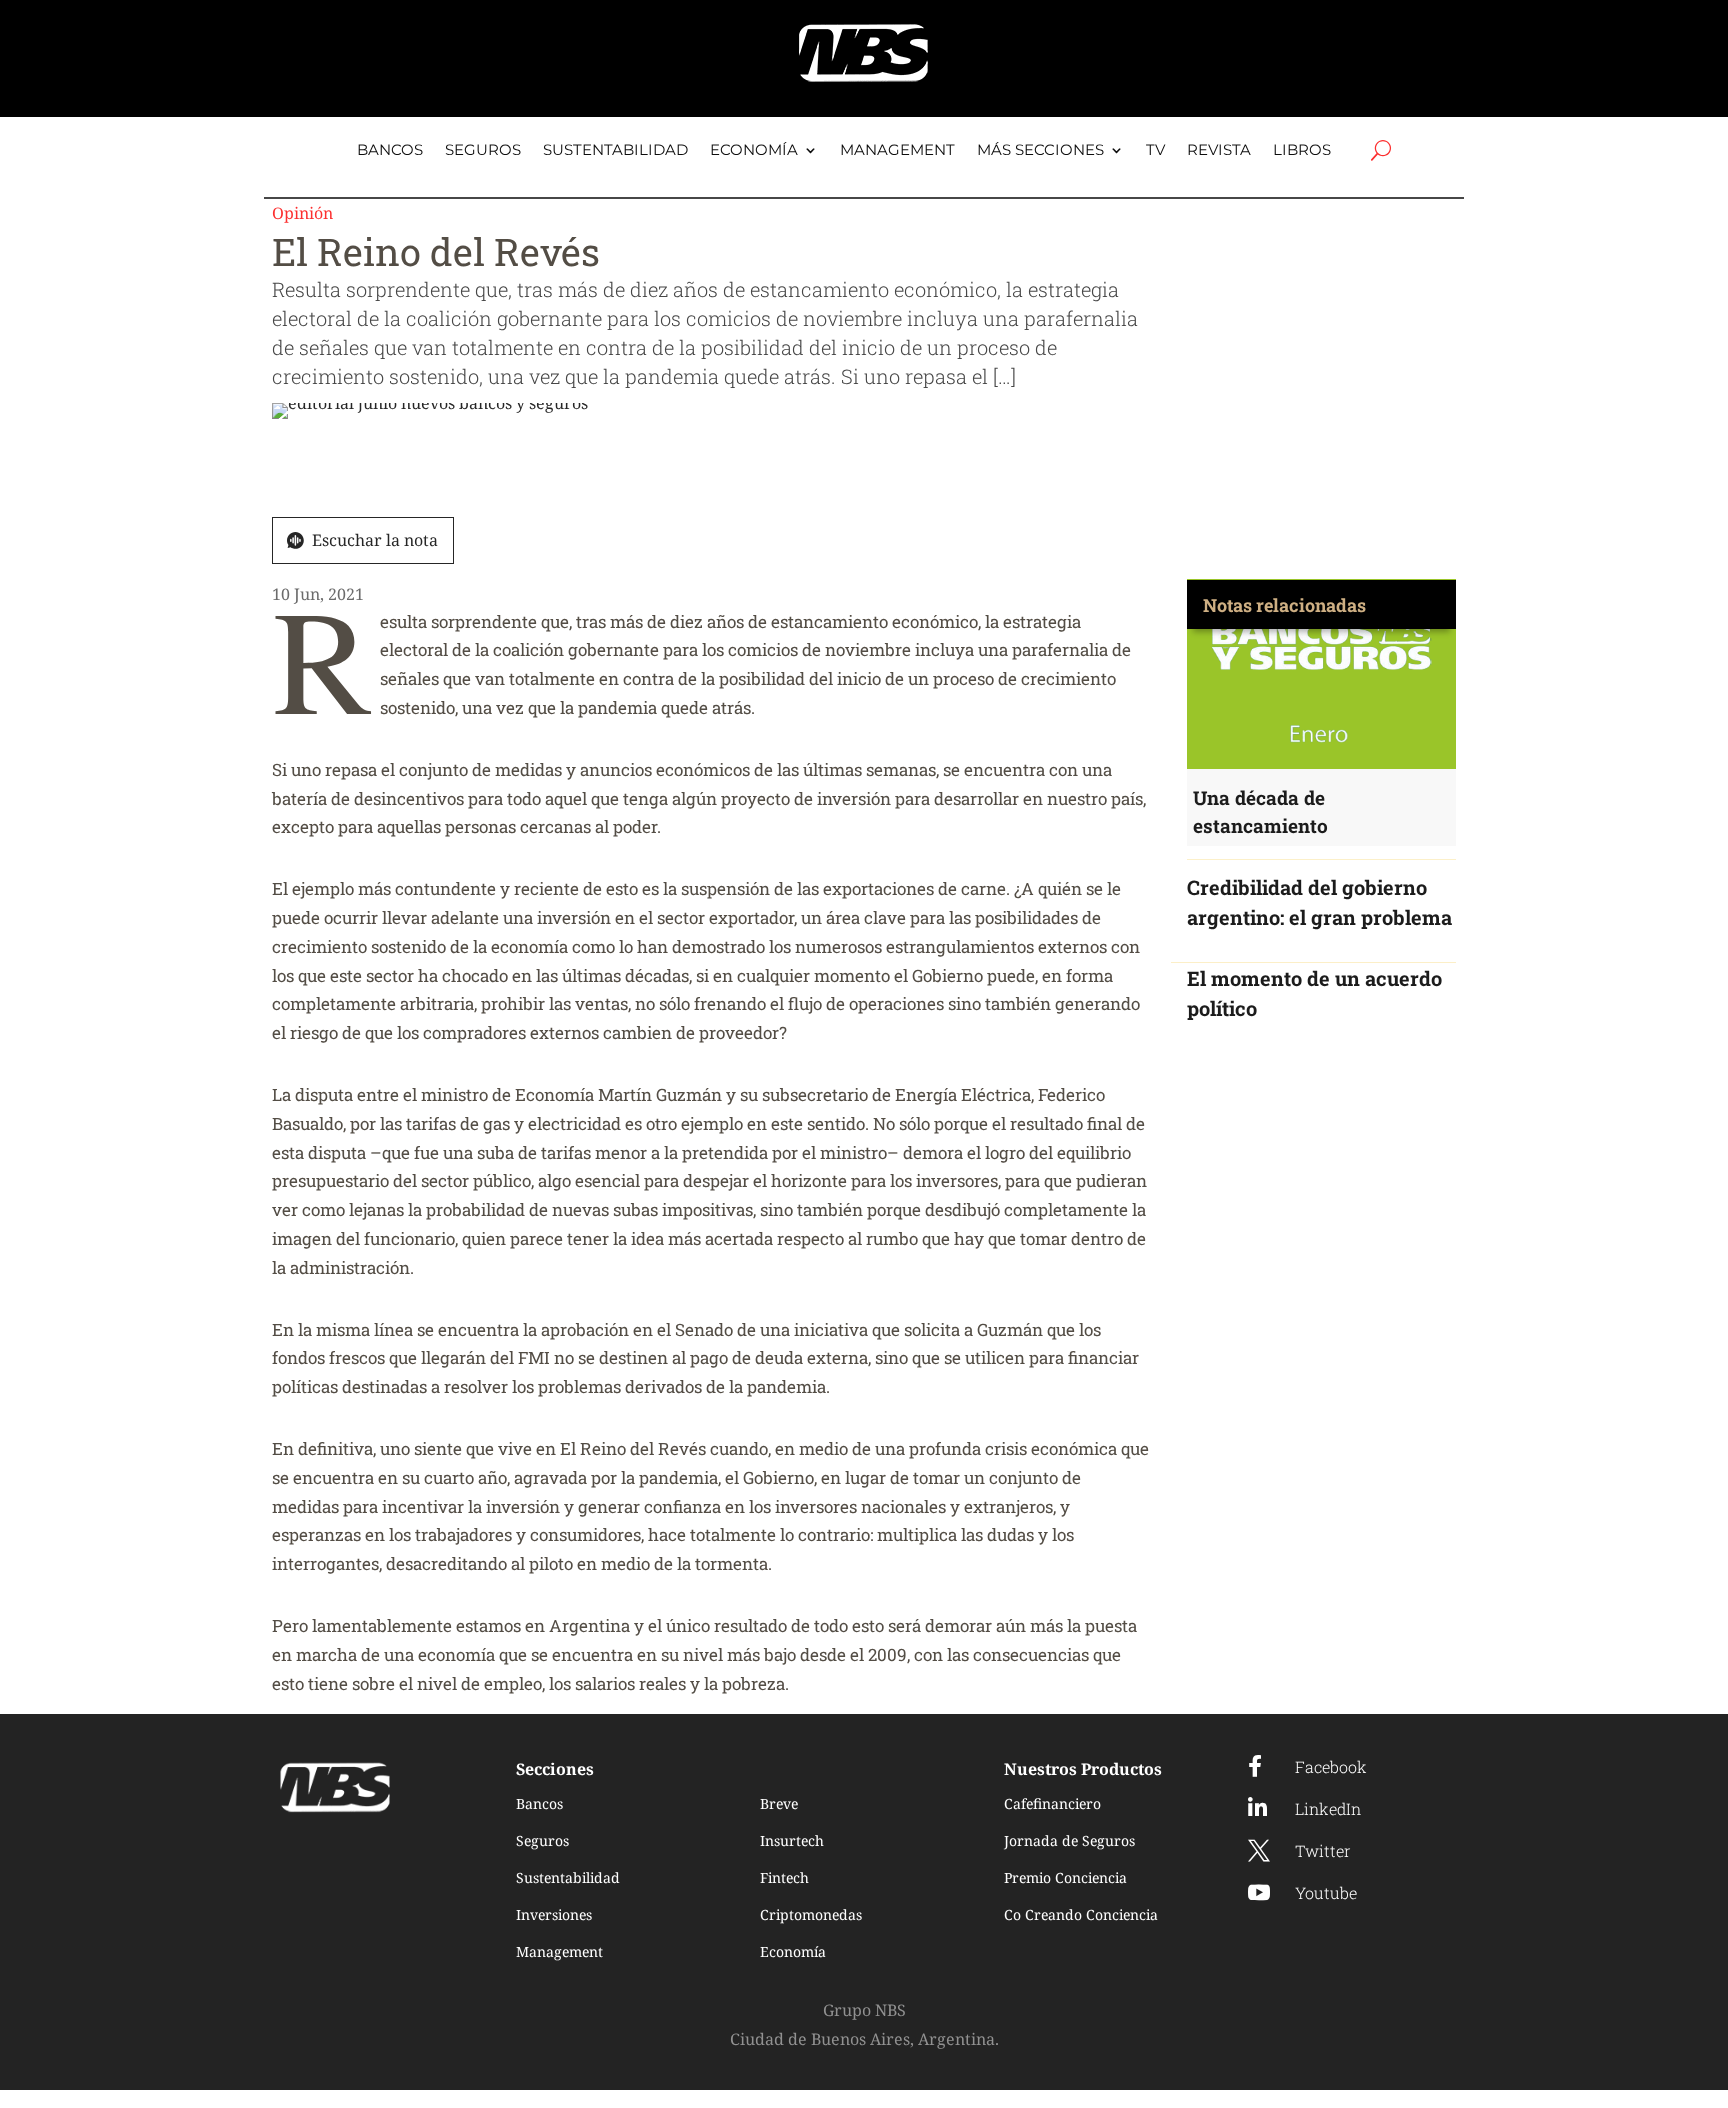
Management (897, 151)
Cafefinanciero (1052, 1803)
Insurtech (792, 1840)
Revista (1219, 151)
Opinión (302, 213)
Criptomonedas (811, 1914)
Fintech (784, 1877)
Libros (1302, 151)
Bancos (390, 151)
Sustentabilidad (615, 151)
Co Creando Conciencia (1081, 1914)
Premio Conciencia (1065, 1877)
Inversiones (554, 1914)
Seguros (483, 151)
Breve (779, 1803)
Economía (754, 151)
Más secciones (1040, 151)
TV (1155, 151)
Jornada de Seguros (1069, 1840)
